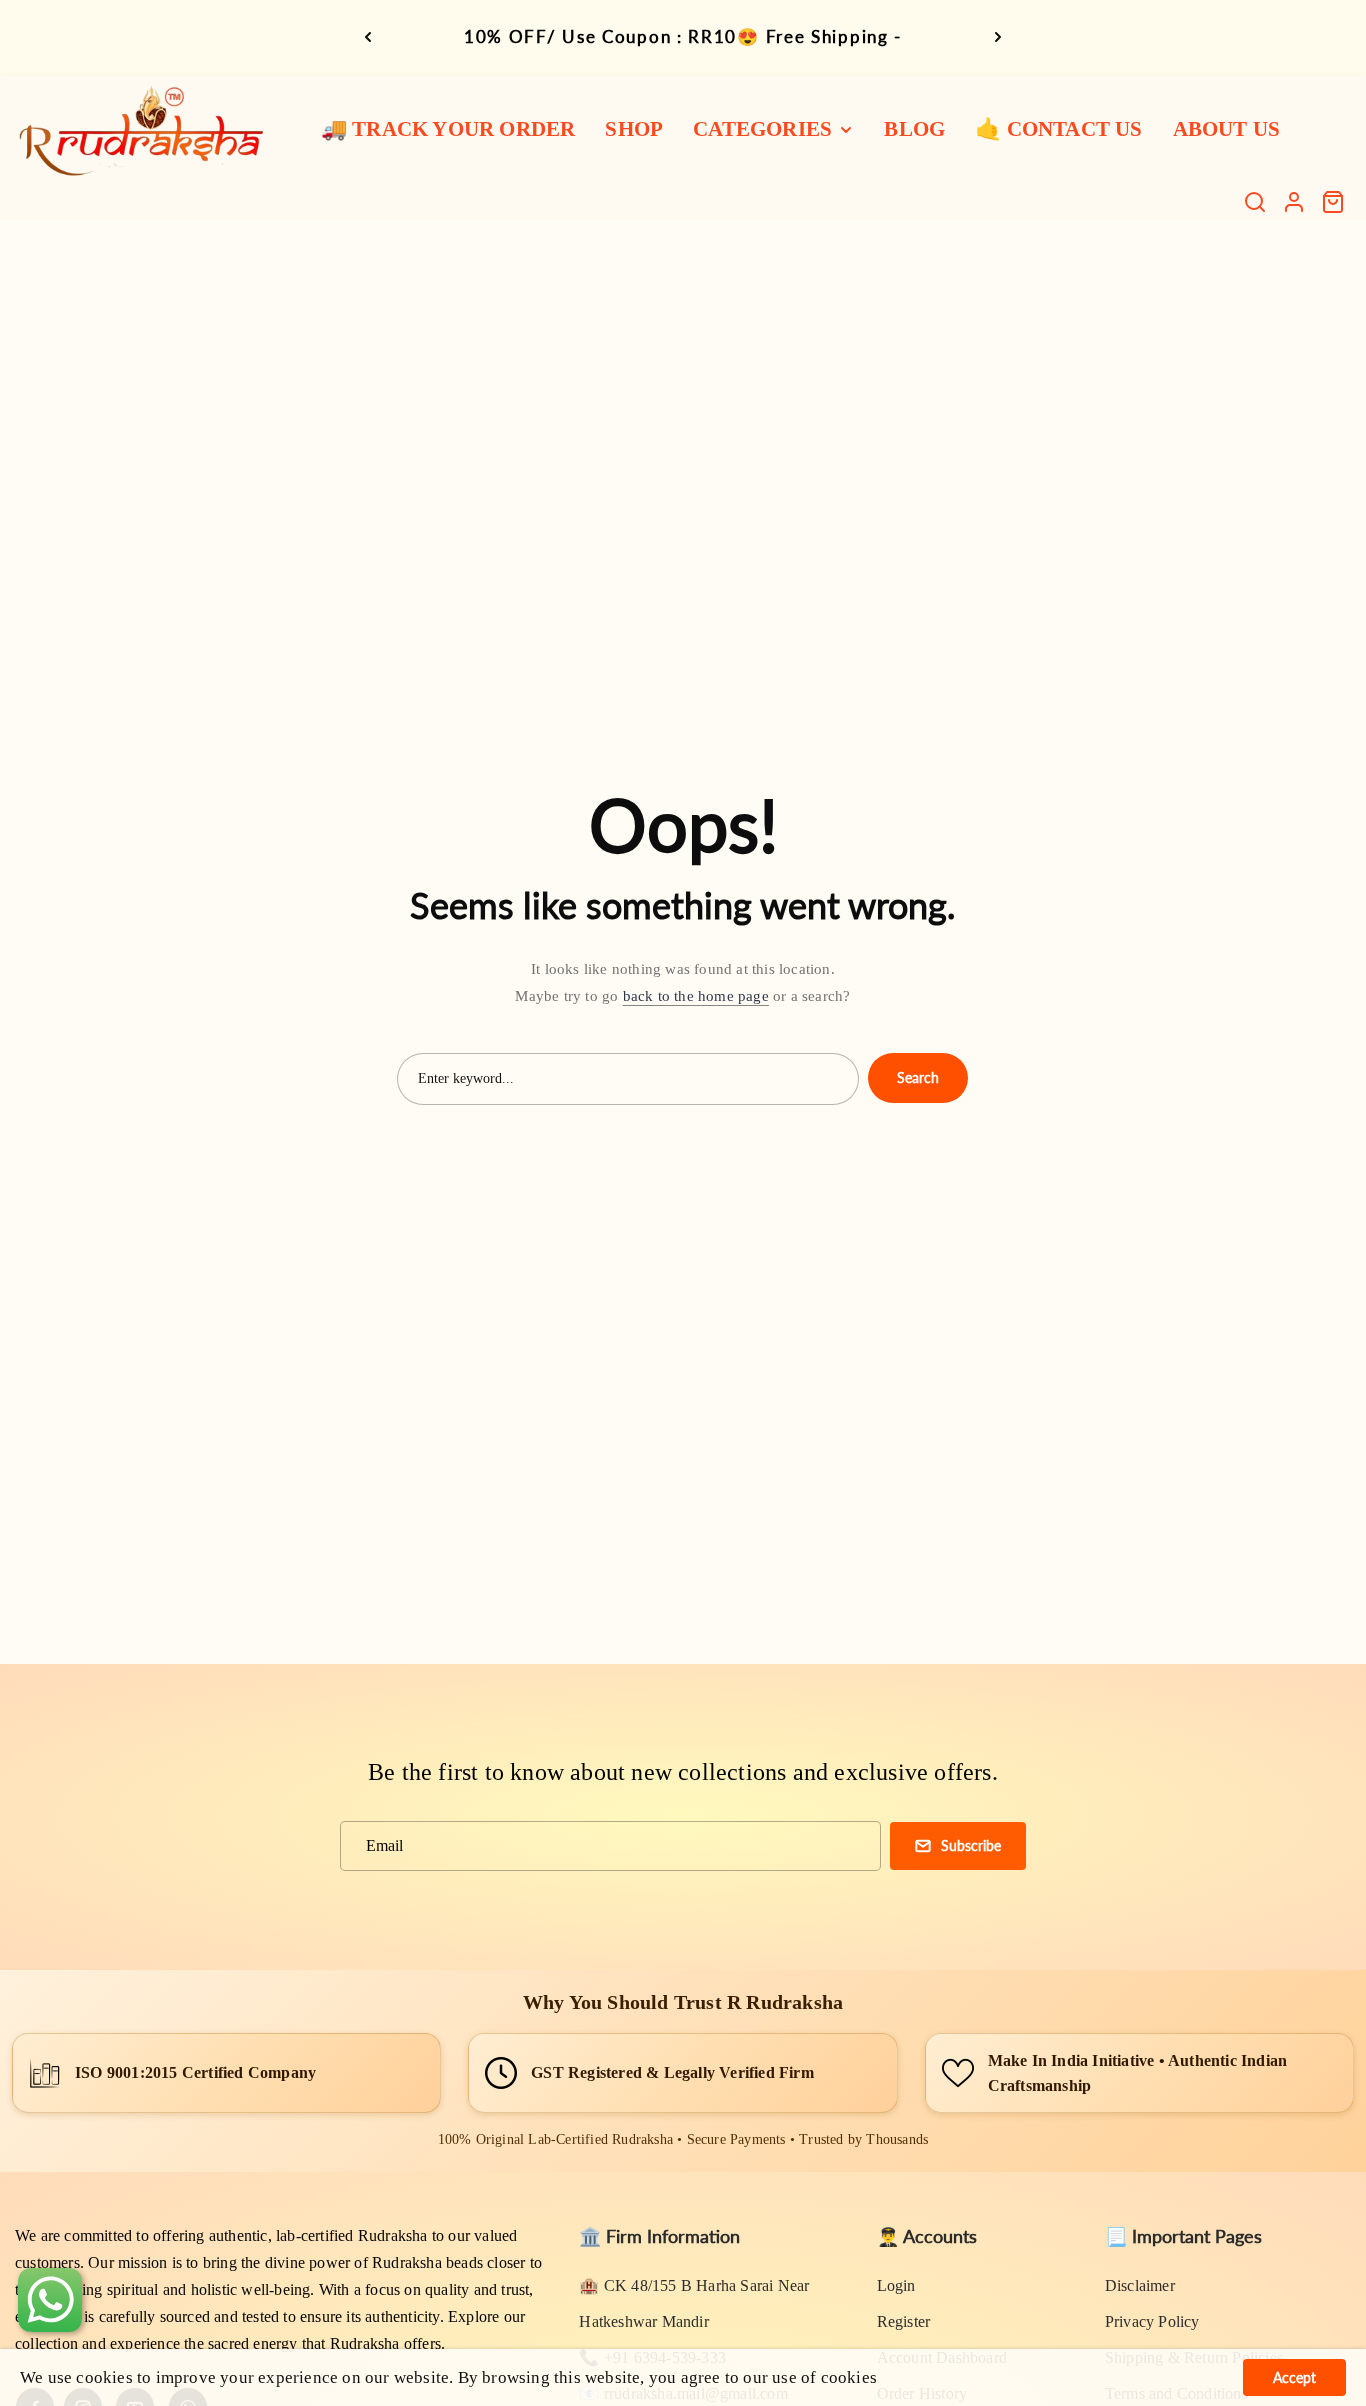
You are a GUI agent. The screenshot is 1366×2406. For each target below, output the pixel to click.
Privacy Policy (1152, 2321)
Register (904, 2321)
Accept (1294, 2377)
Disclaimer (1140, 2285)
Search (918, 1077)
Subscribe (971, 1845)
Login (896, 2285)
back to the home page (696, 996)
